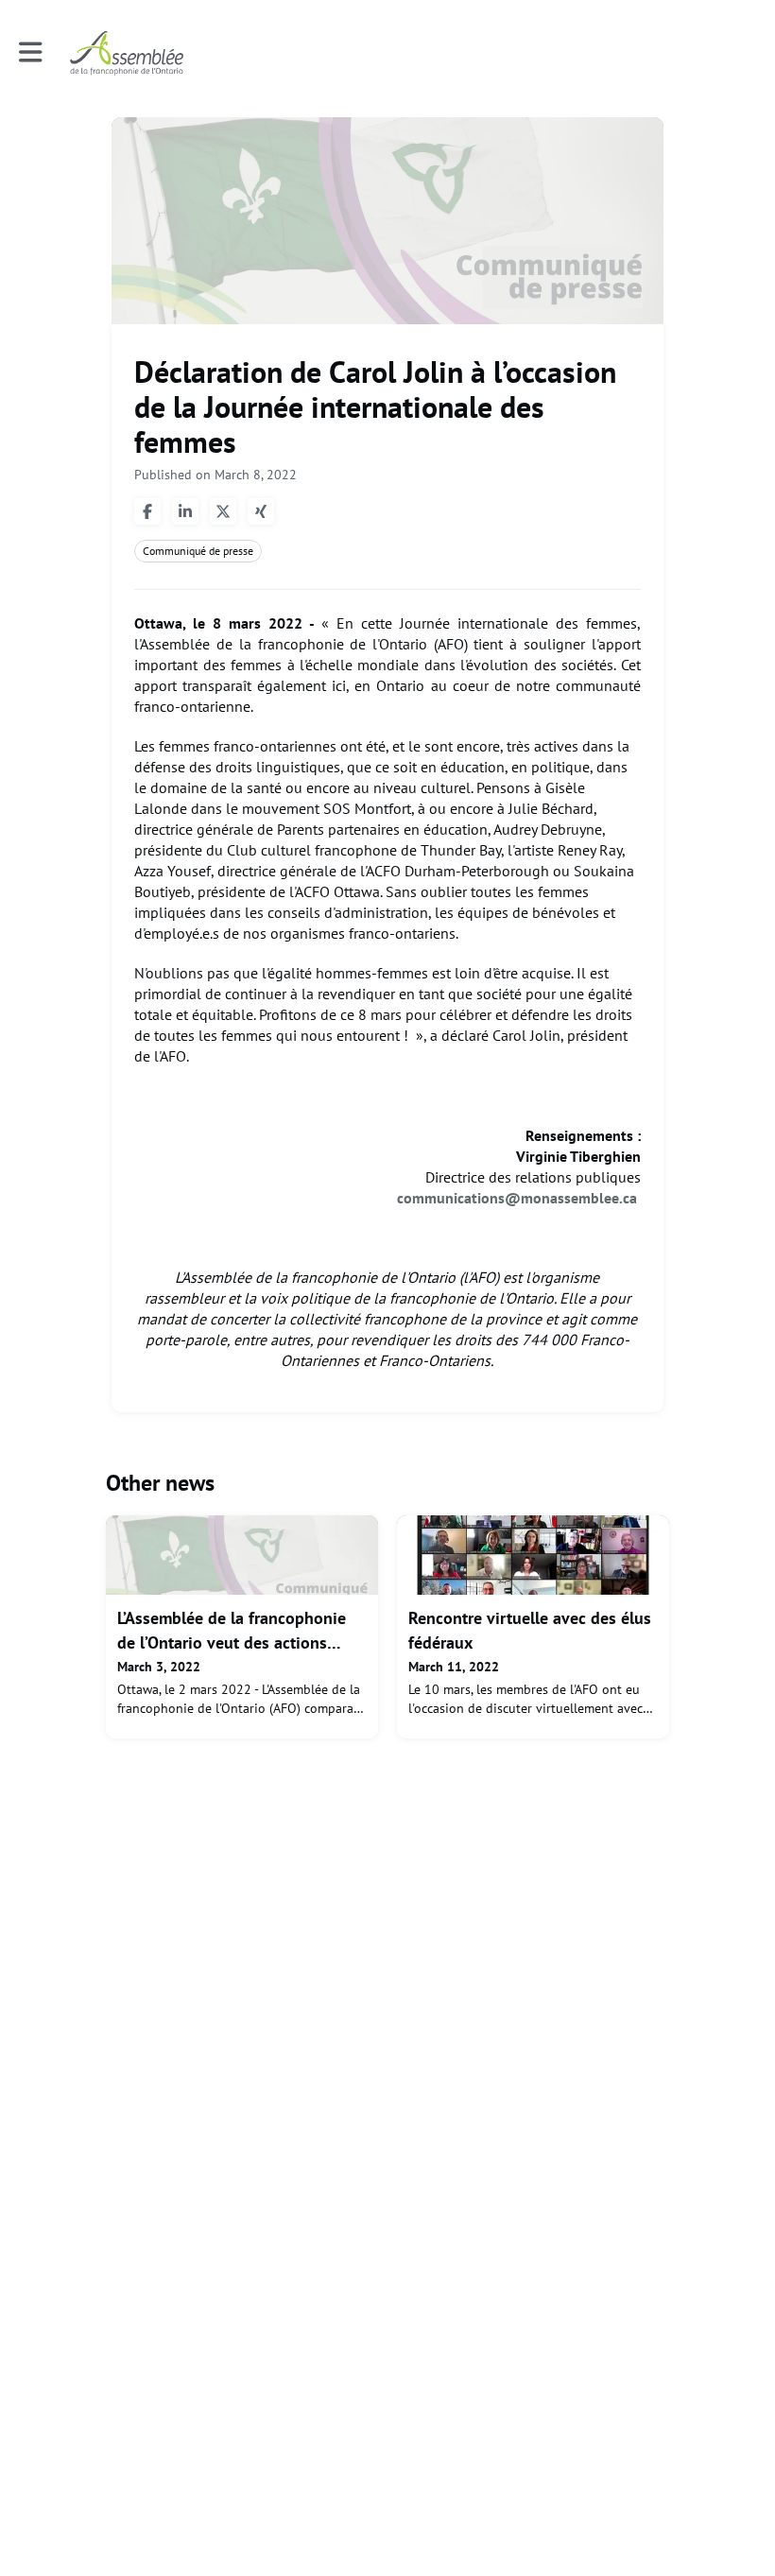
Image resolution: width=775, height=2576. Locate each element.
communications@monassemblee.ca (519, 1198)
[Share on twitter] (223, 511)
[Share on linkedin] (185, 511)
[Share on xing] (261, 511)
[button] (31, 52)
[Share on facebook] (147, 511)
